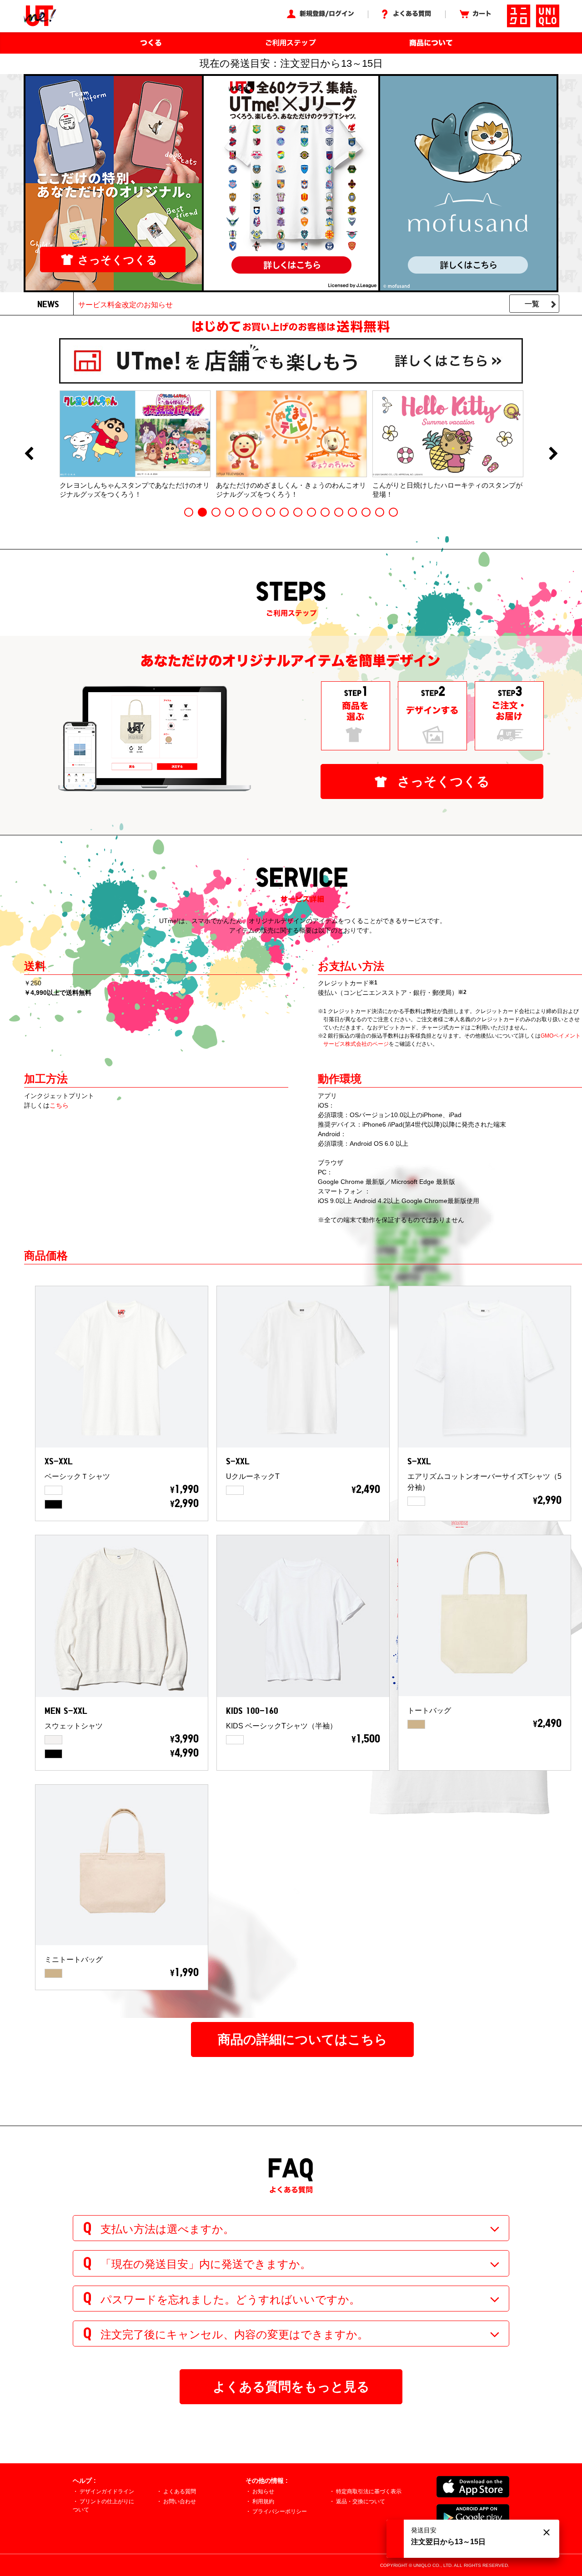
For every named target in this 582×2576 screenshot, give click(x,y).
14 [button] (366, 512)
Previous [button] (29, 454)
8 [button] (284, 512)
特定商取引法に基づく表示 (369, 2491)
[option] (135, 444)
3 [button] (216, 512)
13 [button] (352, 512)
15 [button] (380, 512)
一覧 (532, 304)
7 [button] (271, 512)
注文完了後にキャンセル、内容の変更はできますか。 (234, 2334)
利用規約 (263, 2501)
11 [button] (325, 512)
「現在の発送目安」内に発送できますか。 (206, 2264)
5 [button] (243, 512)
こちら (59, 1105)
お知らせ (263, 2491)
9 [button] (298, 512)
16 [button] (393, 512)
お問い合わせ (180, 2501)
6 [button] (257, 512)
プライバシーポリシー (280, 2511)
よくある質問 (180, 2491)
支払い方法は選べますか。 (167, 2229)
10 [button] (311, 512)
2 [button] (202, 512)
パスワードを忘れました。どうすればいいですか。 (230, 2299)
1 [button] (189, 512)
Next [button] (553, 454)
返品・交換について (361, 2501)
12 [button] (339, 512)
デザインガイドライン (107, 2491)
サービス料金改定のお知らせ (125, 305)
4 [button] (230, 512)
